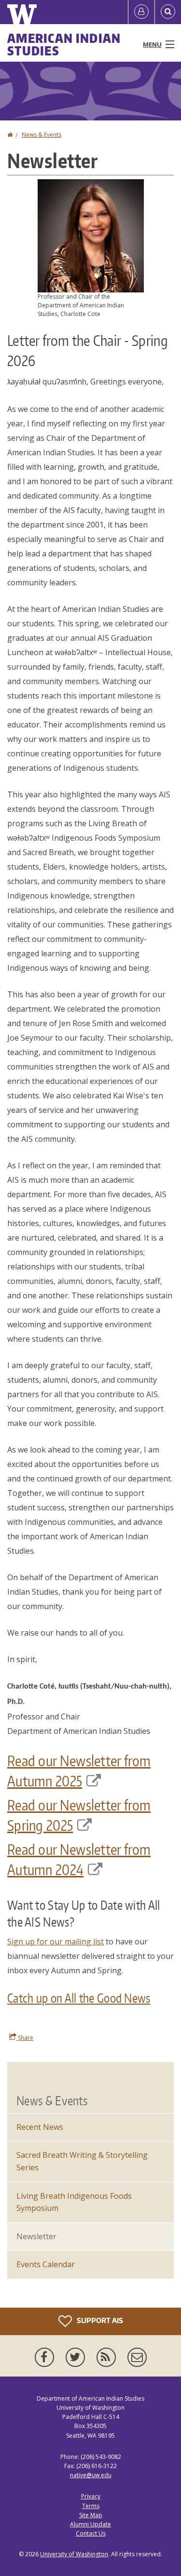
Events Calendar (46, 2264)
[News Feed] (108, 2357)
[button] (91, 235)
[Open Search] (168, 12)
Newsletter (36, 2236)
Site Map (91, 2515)
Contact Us (91, 2533)
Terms (91, 2506)
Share (25, 2038)
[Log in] (141, 12)
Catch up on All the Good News (79, 1998)
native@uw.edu (91, 2475)
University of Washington (74, 2554)
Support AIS (99, 2320)
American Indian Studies (64, 44)
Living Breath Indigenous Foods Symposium (74, 2202)
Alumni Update (90, 2524)
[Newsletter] (137, 2357)
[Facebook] (46, 2357)
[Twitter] (77, 2357)
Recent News (40, 2127)
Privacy (91, 2496)
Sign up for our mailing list (56, 1942)
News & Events (42, 135)
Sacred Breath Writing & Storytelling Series (82, 2161)
